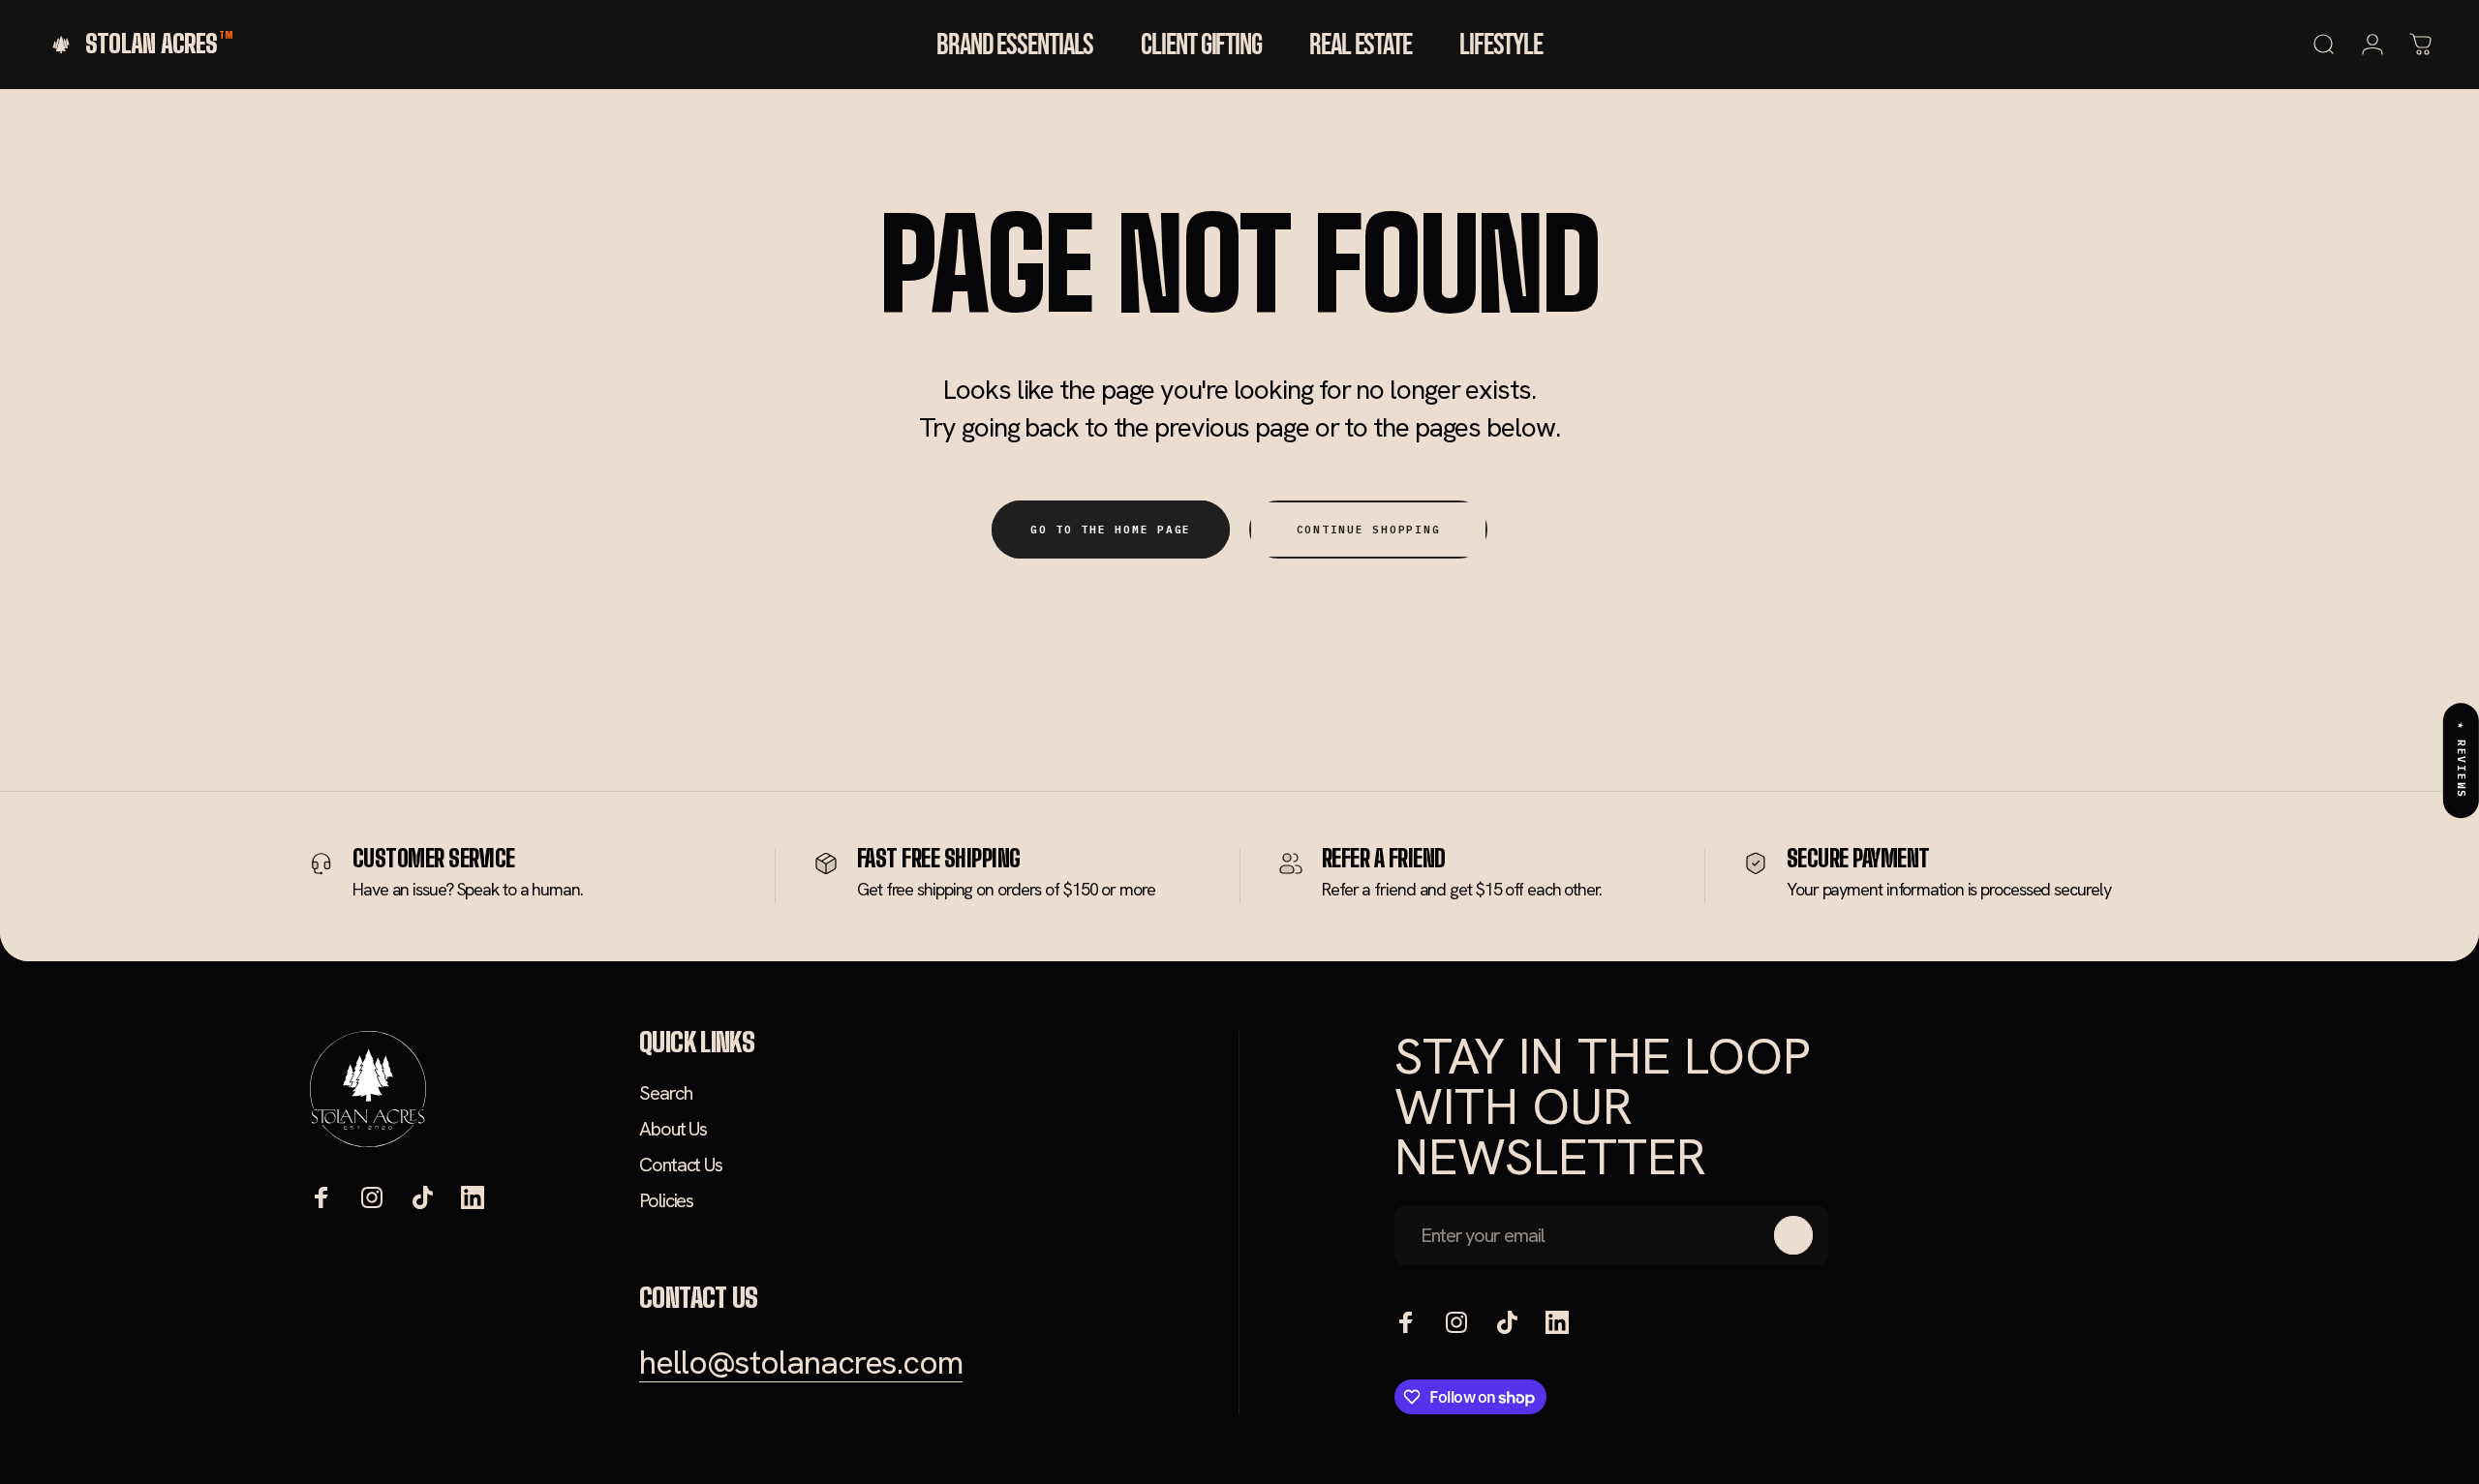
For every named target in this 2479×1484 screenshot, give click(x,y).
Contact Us (681, 1165)
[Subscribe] (1793, 1235)
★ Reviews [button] (2462, 760)
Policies (666, 1201)
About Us (673, 1129)
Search (665, 1093)
